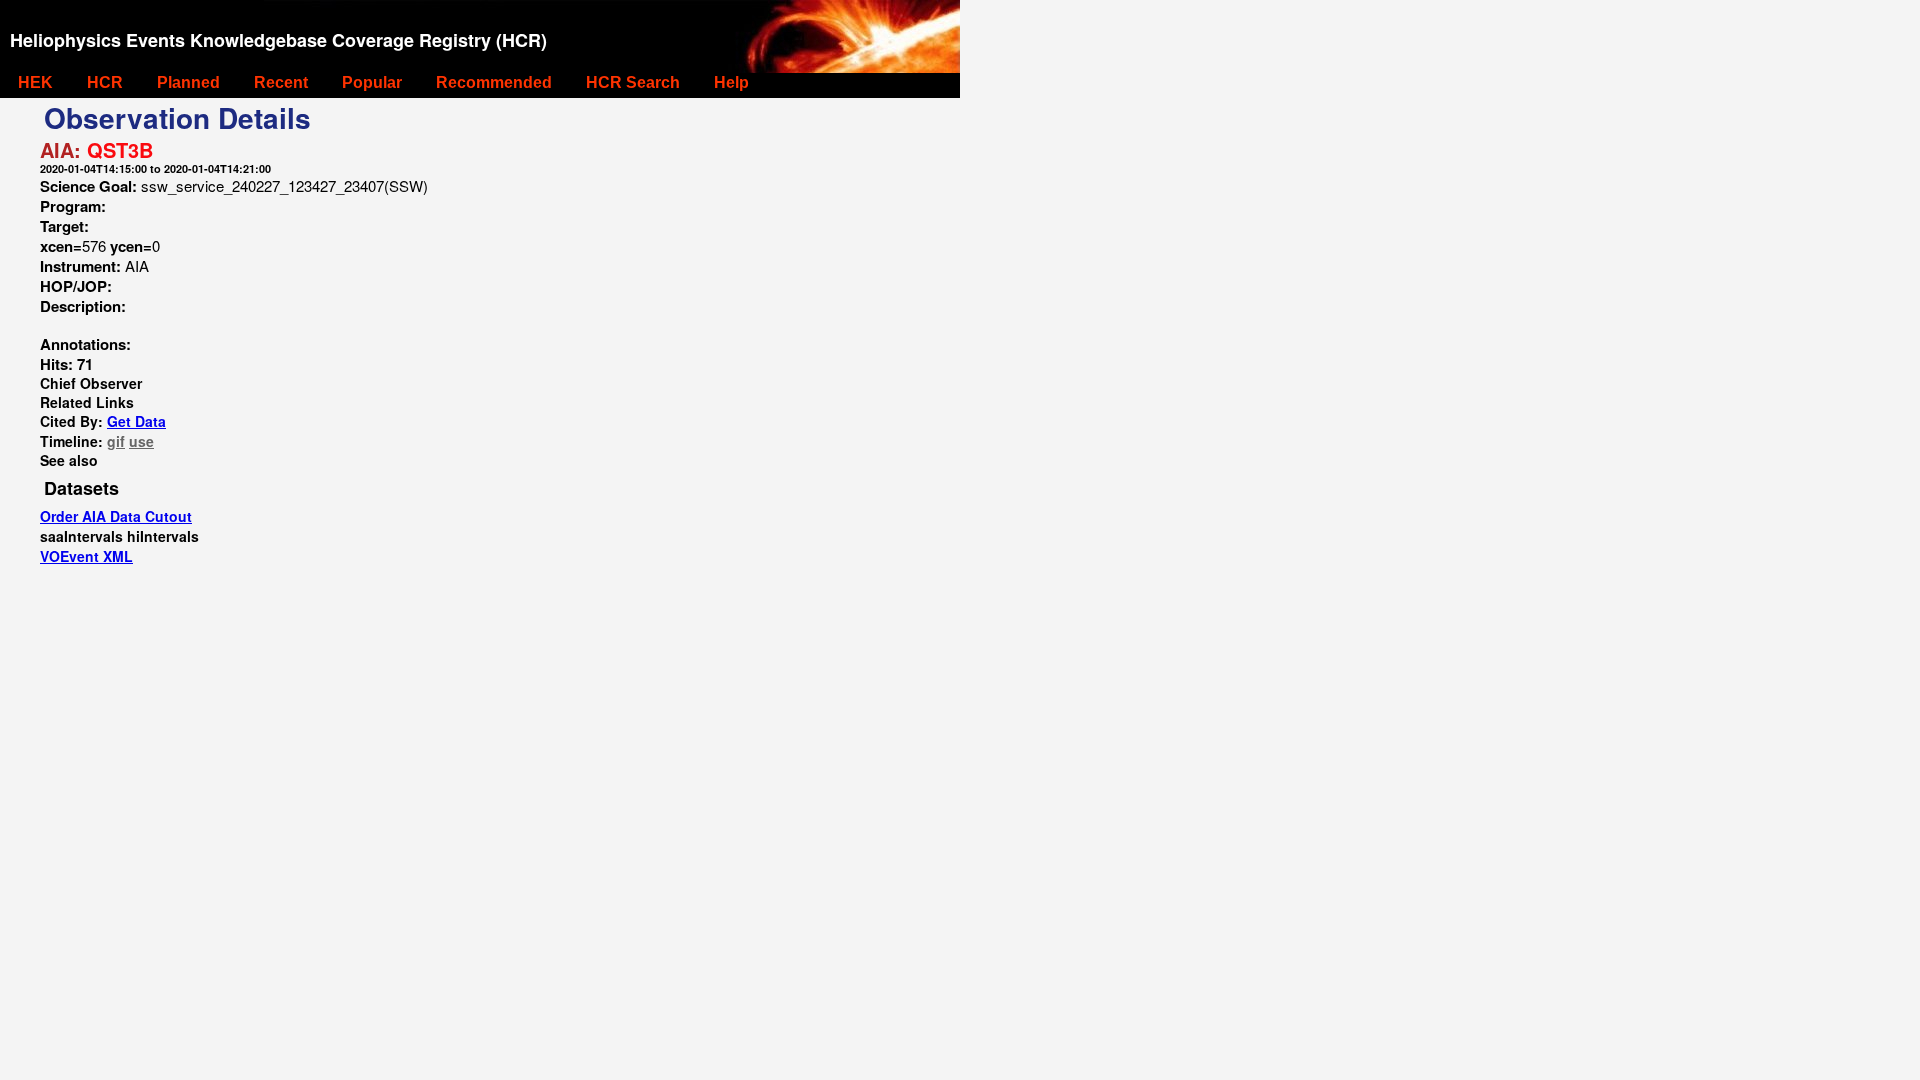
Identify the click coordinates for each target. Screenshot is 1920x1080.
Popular (372, 82)
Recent (281, 82)
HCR (105, 82)
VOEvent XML (86, 556)
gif (116, 441)
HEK (35, 82)
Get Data (136, 421)
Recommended (494, 82)
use (141, 441)
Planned (188, 82)
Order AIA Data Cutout (116, 516)
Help (731, 82)
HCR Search (633, 82)
